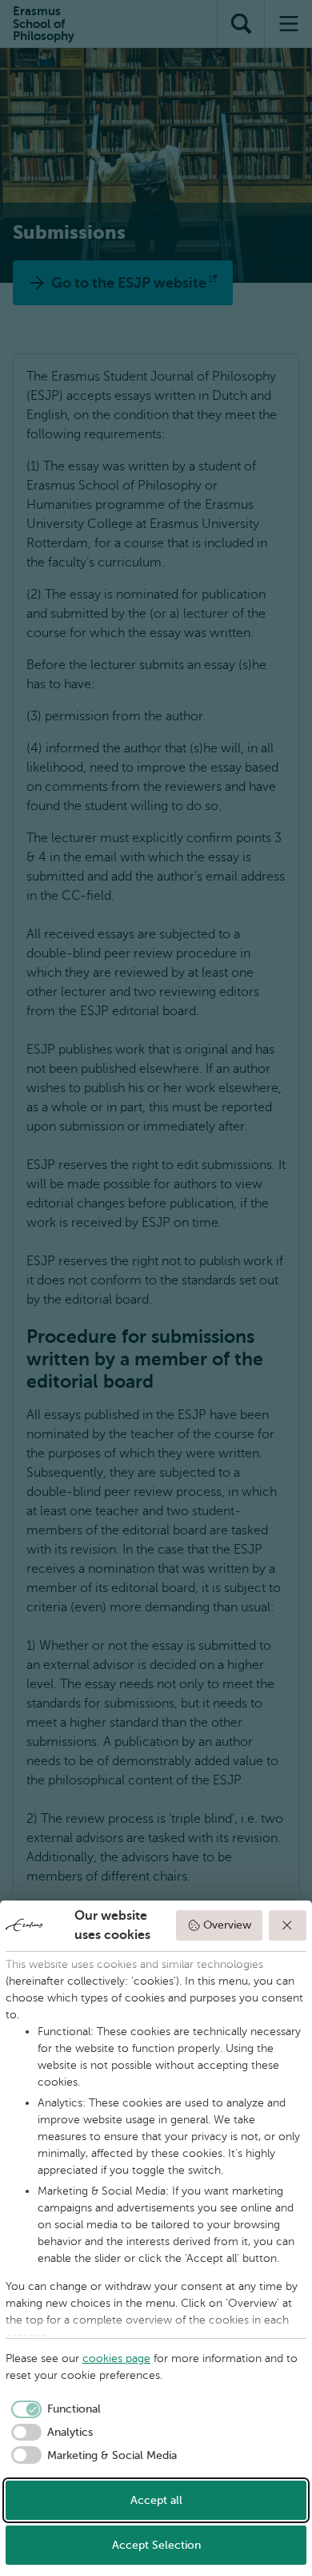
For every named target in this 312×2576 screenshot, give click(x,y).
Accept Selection (156, 2545)
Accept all (156, 2500)
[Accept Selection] (288, 1925)
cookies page (116, 2358)
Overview (227, 1925)
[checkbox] (53, 2409)
